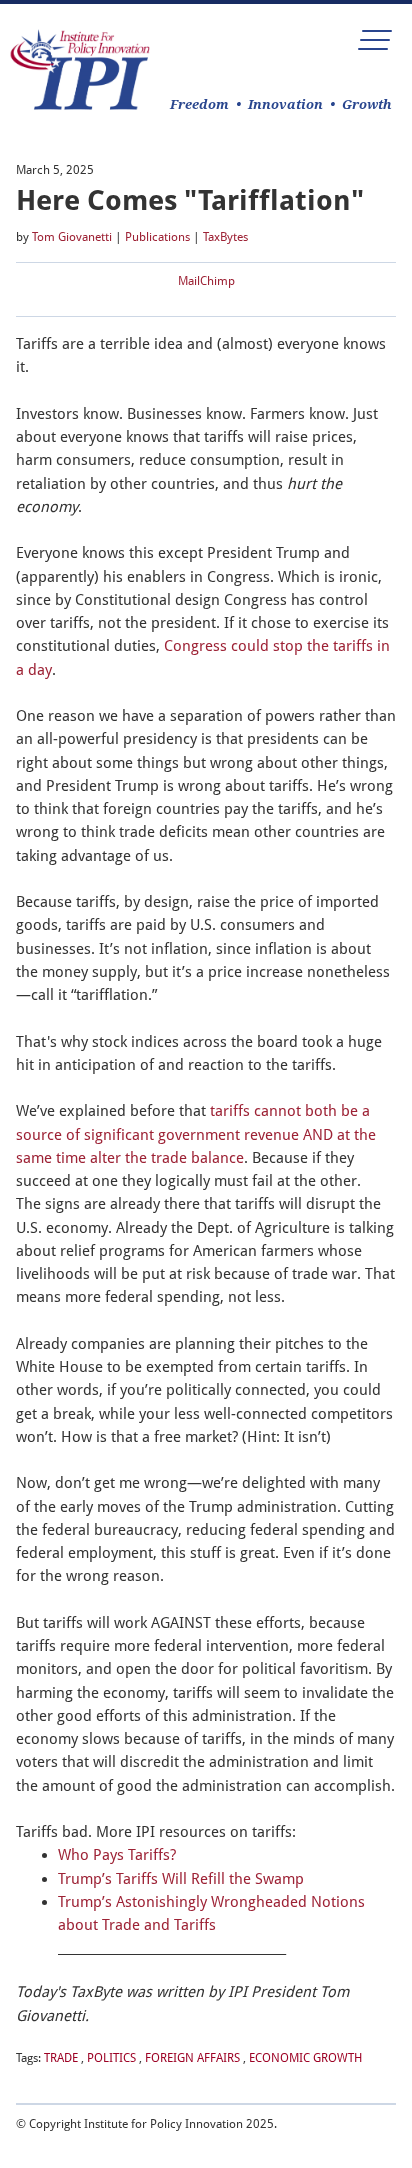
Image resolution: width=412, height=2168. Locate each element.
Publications (157, 237)
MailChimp (206, 281)
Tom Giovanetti (72, 237)
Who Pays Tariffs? (117, 1855)
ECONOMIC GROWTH (305, 2058)
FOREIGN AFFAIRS (192, 2058)
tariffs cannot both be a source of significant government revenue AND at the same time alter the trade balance (196, 1134)
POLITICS (111, 2058)
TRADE (61, 2058)
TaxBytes (225, 237)
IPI (80, 69)
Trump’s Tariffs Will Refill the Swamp (181, 1879)
